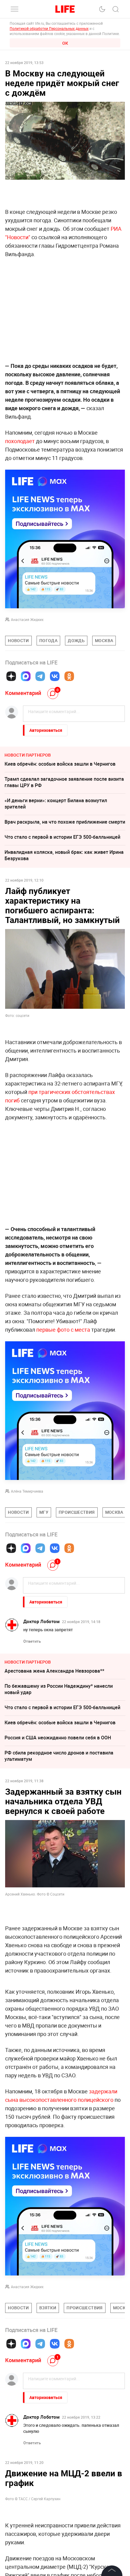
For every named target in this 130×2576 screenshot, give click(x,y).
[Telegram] (40, 676)
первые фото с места (63, 1330)
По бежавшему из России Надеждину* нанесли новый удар (59, 1689)
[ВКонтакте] (55, 676)
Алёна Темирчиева (27, 1491)
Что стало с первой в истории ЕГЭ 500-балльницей (62, 837)
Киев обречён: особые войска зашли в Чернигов (60, 764)
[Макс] (26, 676)
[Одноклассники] (69, 676)
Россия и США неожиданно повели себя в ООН (58, 1738)
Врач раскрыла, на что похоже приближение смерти (65, 822)
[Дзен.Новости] (11, 676)
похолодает (20, 441)
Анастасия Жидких (27, 619)
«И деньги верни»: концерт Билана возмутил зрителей (56, 804)
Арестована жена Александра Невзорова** (54, 1671)
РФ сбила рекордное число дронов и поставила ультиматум (59, 1756)
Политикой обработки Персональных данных (49, 28)
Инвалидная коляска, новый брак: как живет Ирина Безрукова (64, 855)
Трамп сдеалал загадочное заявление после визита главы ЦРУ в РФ (64, 782)
